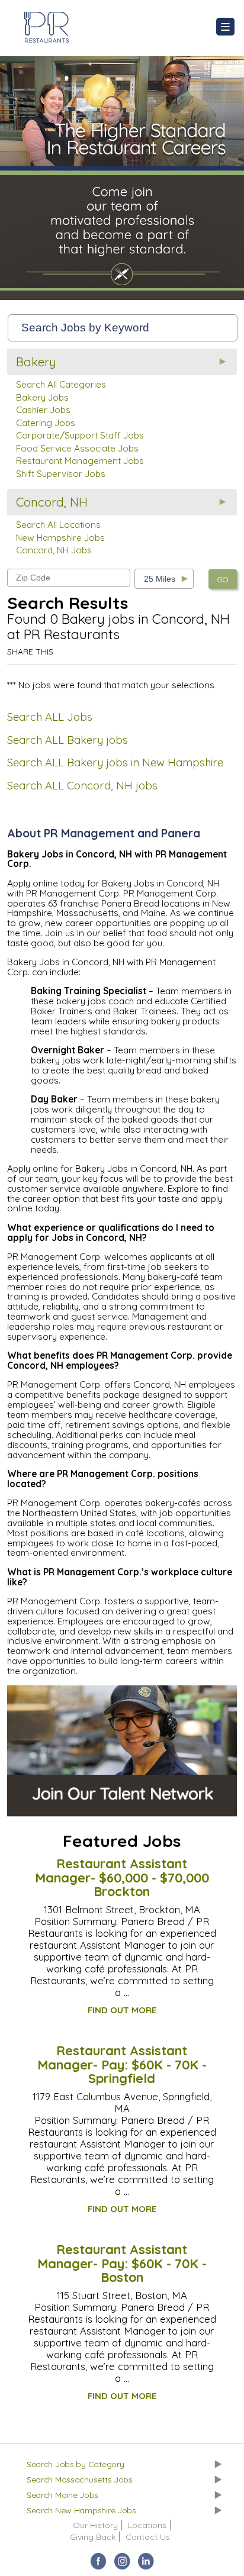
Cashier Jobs (43, 410)
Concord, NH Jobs (54, 550)
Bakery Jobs (42, 397)
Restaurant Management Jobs (80, 461)
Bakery (36, 362)
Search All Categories (61, 384)
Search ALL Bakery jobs (68, 740)
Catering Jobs (46, 423)
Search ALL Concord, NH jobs (82, 786)
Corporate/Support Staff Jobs (80, 435)
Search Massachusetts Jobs (80, 2480)
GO (223, 579)
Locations (147, 2525)
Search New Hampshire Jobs (81, 2510)
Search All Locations (58, 525)
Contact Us (148, 2537)
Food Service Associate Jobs (77, 448)
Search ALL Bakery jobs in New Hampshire (115, 763)
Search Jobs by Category (76, 2464)
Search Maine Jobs (62, 2495)
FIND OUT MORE (122, 2010)
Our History (95, 2525)
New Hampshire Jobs (60, 538)
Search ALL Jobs (50, 717)
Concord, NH (52, 502)
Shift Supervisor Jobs (61, 474)
